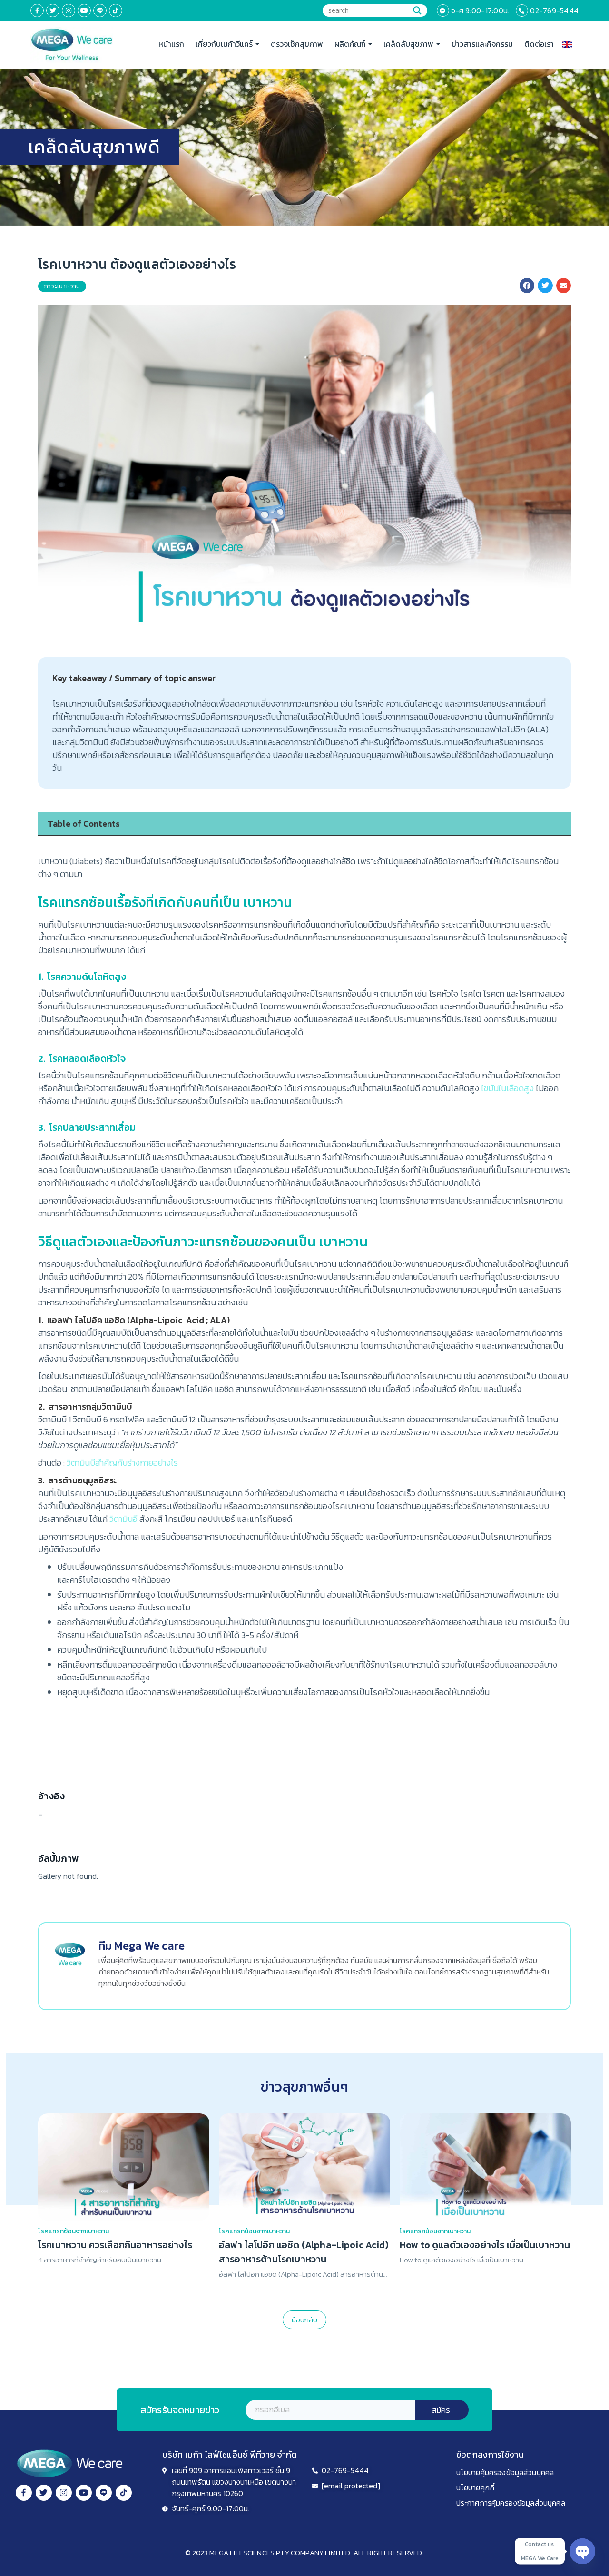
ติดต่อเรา (539, 44)
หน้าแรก (171, 44)
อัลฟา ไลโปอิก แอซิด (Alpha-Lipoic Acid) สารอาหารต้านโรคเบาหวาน (304, 2252)
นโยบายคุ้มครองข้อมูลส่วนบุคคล (505, 2472)
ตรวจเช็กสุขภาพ (297, 44)
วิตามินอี (123, 1519)
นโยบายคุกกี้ (475, 2487)
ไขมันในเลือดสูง (507, 1088)
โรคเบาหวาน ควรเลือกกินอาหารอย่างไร (115, 2245)
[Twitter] (53, 10)
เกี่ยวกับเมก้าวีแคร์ (224, 44)
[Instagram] (69, 10)
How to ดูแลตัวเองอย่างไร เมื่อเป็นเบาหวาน (485, 2245)
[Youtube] (84, 10)
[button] (527, 286)
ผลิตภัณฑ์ (350, 44)
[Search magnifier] (417, 10)
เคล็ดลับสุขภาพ (408, 44)
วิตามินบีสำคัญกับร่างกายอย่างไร (122, 1463)
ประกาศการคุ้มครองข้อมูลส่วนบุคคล (511, 2503)
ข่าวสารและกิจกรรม (482, 44)
